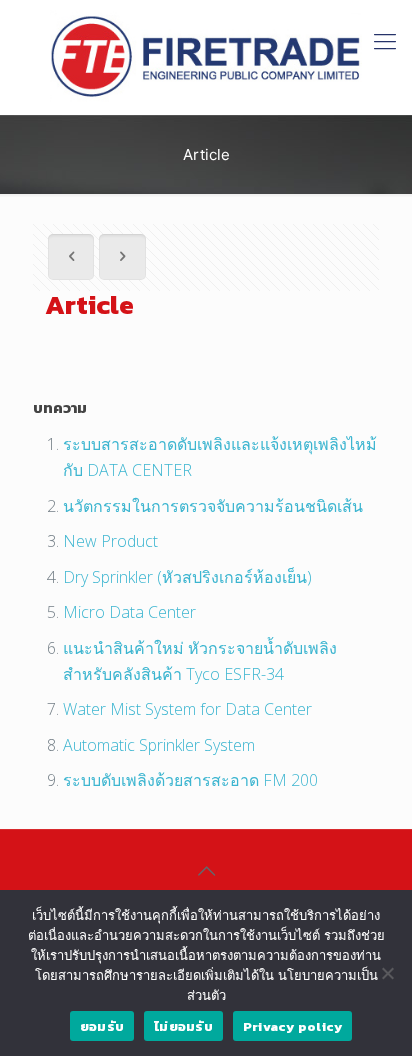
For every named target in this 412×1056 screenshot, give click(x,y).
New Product (110, 541)
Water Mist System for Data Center (187, 709)
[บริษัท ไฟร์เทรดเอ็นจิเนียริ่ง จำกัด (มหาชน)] (206, 57)
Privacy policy (293, 1026)
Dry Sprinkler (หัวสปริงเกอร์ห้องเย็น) (187, 577)
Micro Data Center (129, 612)
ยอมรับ (102, 1026)
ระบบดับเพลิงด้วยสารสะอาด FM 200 (190, 780)
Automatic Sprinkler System (159, 745)
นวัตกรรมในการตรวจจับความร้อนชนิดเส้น (213, 506)
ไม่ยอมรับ (183, 1026)
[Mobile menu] (385, 40)
